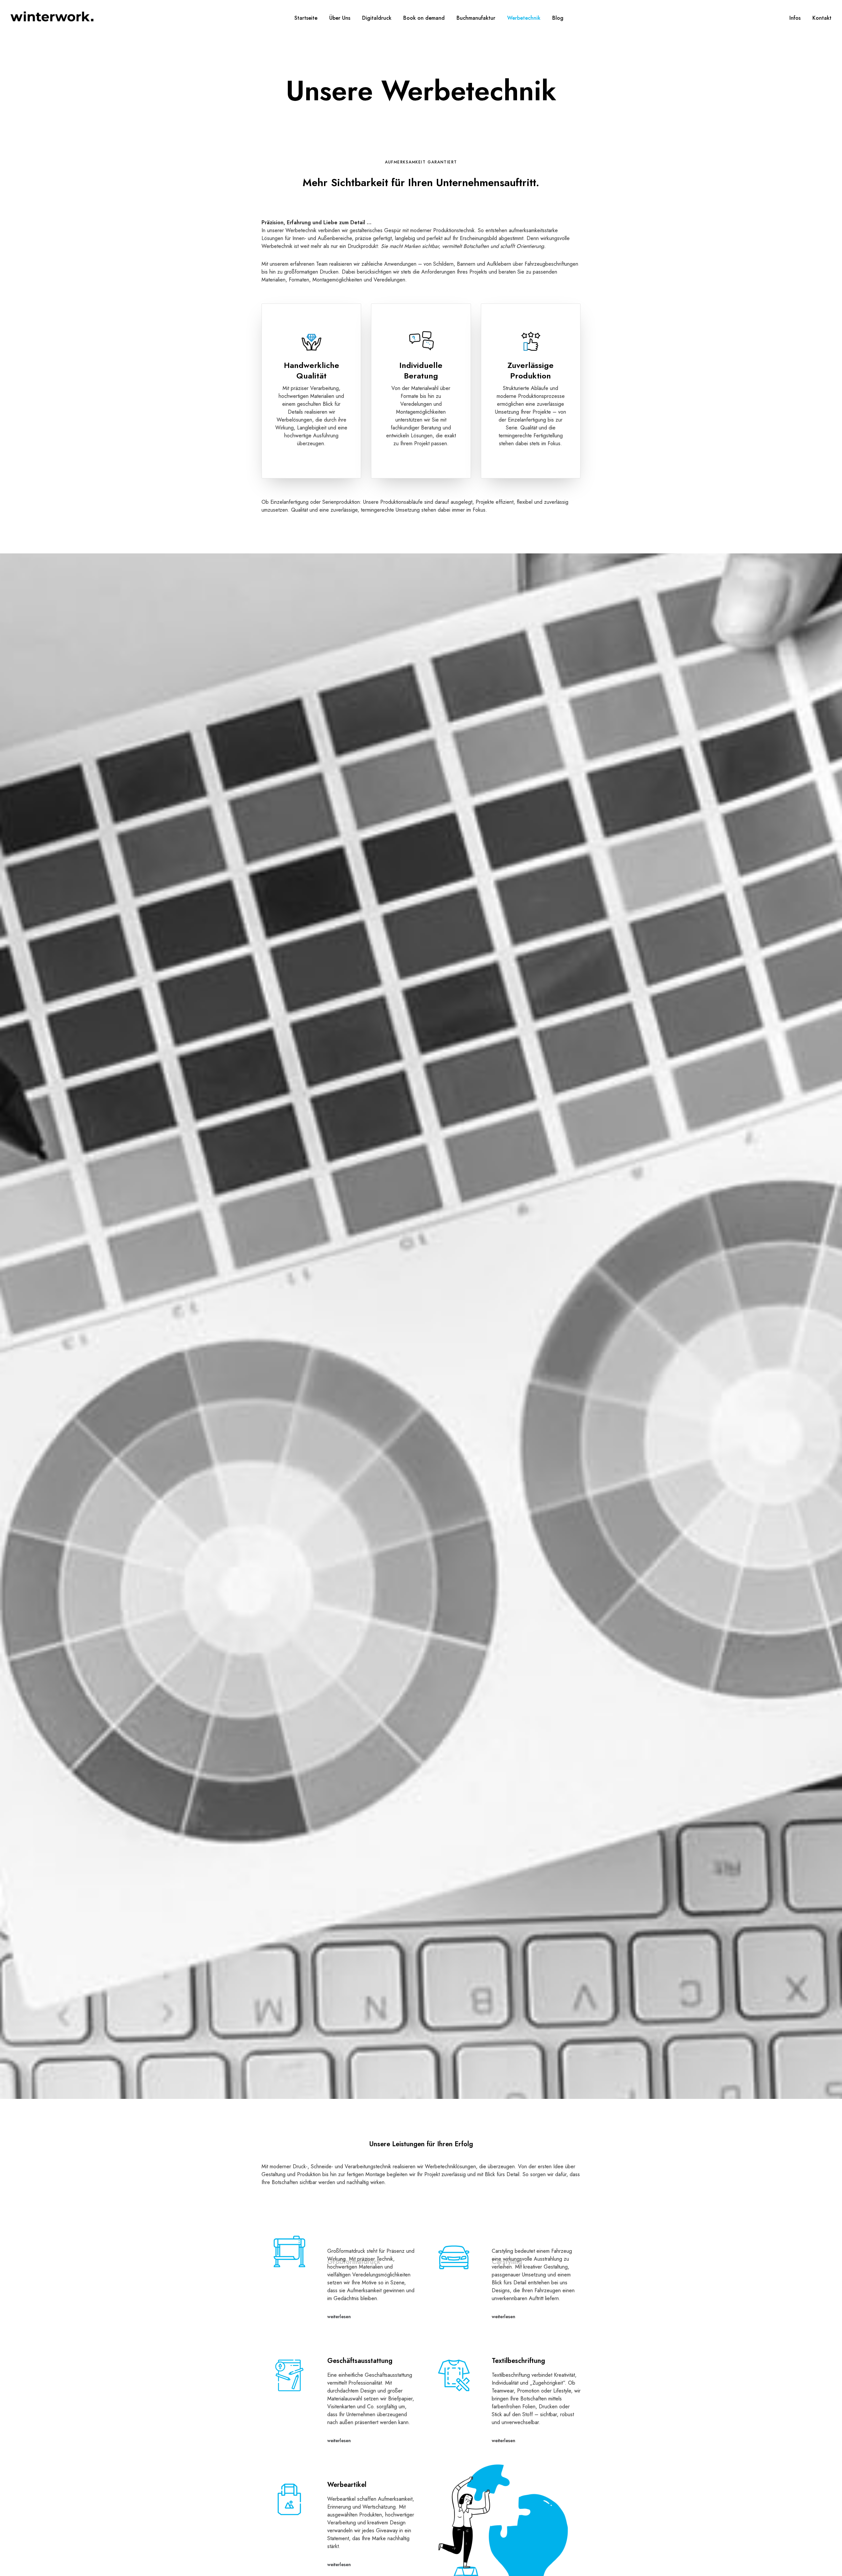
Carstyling (507, 2237)
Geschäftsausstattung (360, 2361)
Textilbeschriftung (518, 2361)
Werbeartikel (347, 2485)
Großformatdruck (354, 2237)
